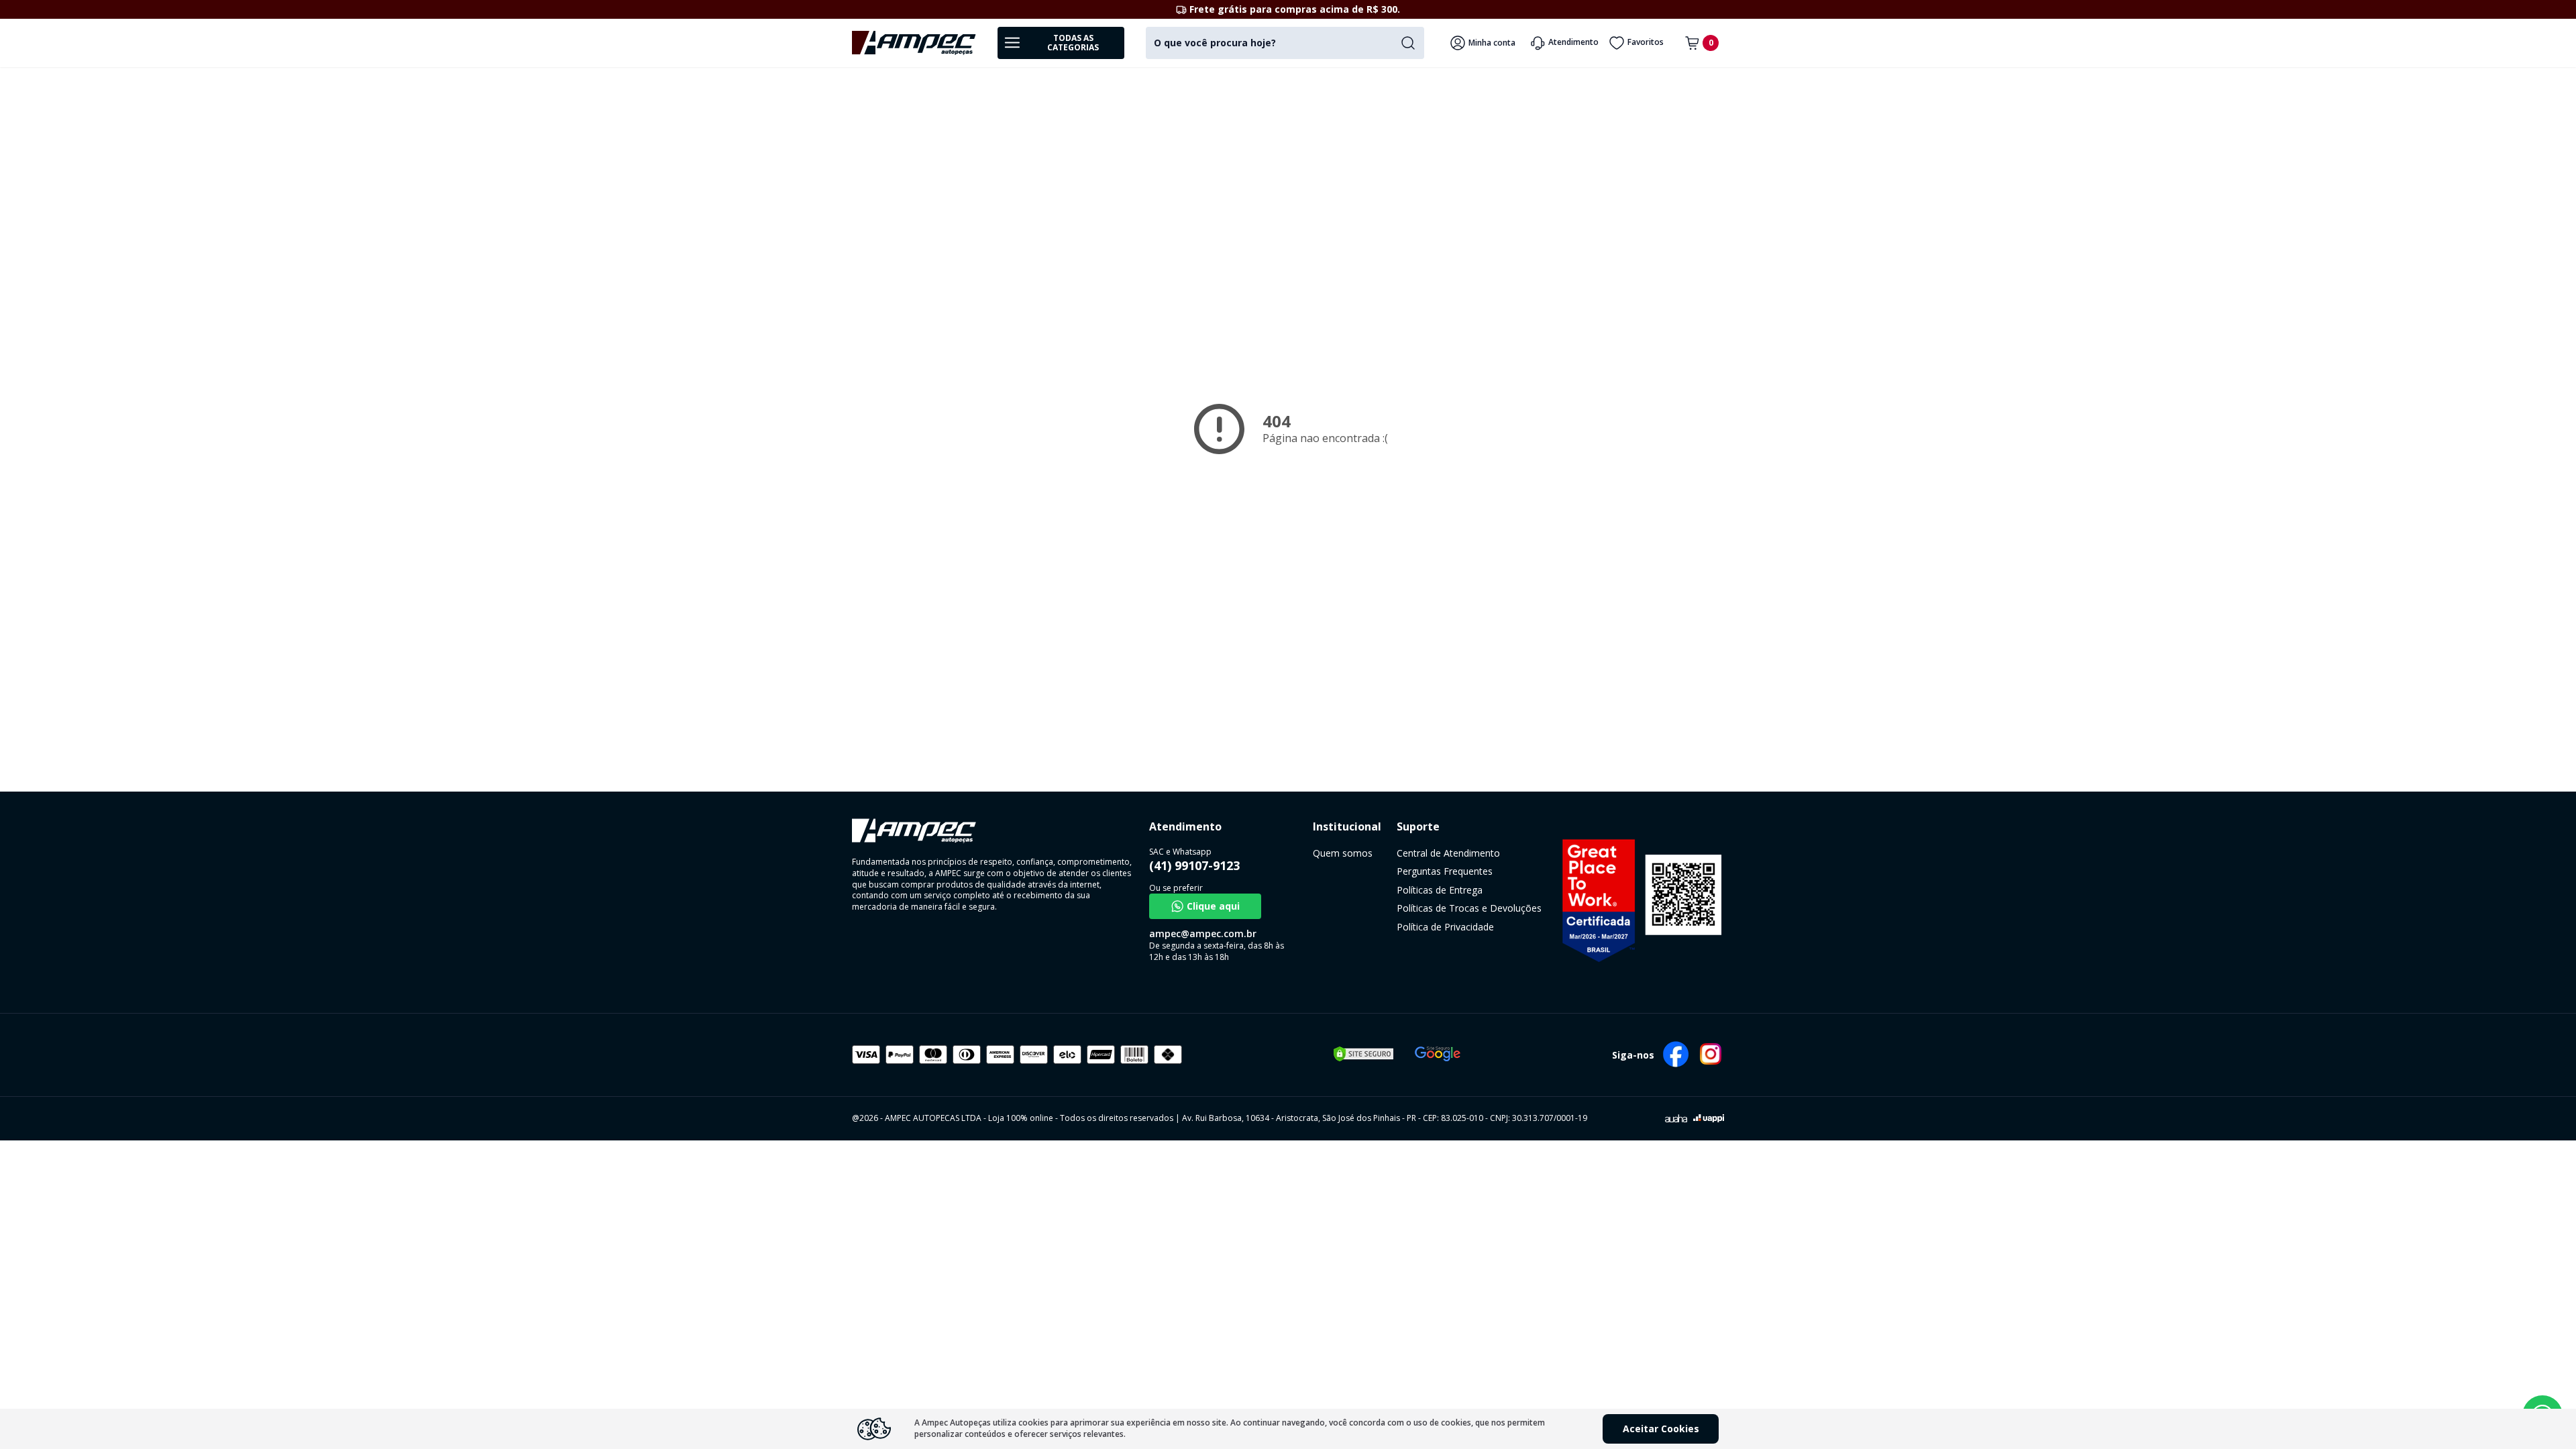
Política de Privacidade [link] (1445, 927)
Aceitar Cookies (1661, 1429)
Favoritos (1646, 42)
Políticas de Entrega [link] (1440, 890)
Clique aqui (1213, 906)
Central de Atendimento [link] (1448, 853)
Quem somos (1343, 853)
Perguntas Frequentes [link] (1445, 871)
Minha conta (1492, 43)
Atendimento (1573, 42)
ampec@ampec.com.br (1203, 933)
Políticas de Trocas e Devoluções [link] (1469, 908)
